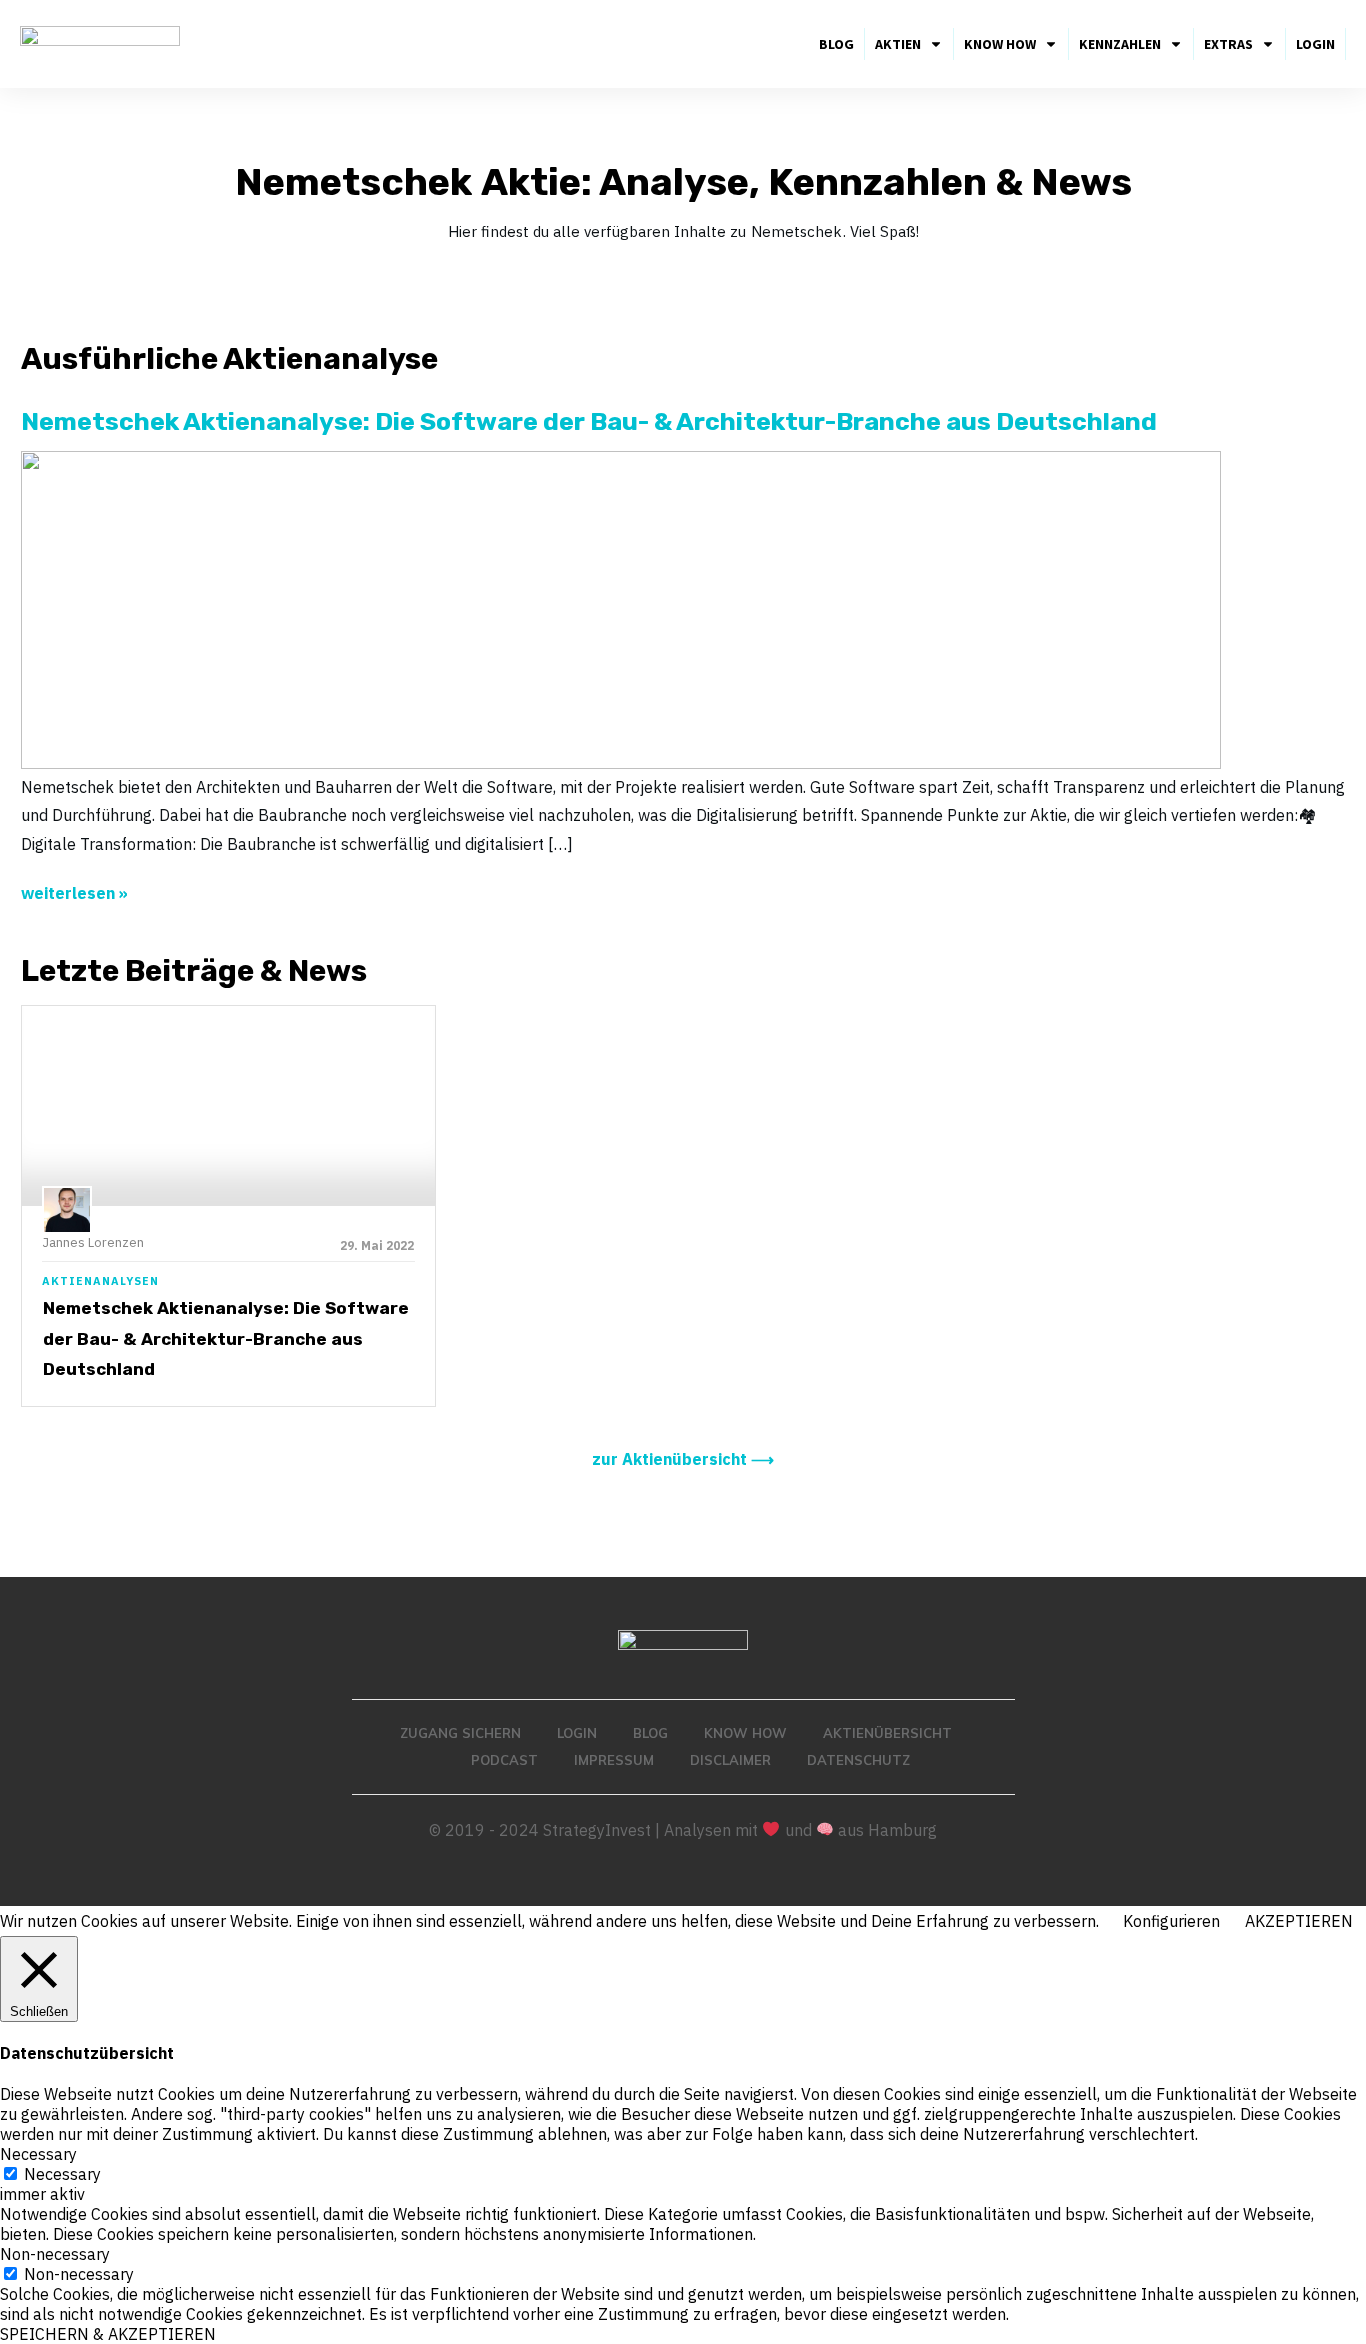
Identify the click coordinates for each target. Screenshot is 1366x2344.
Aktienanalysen (100, 1281)
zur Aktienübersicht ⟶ (683, 1459)
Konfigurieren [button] (1171, 1921)
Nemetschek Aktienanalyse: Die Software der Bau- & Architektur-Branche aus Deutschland (226, 1338)
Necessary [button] (38, 2154)
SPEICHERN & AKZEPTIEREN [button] (108, 2334)
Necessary (62, 2174)
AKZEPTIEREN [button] (1299, 1921)
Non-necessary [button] (55, 2254)
